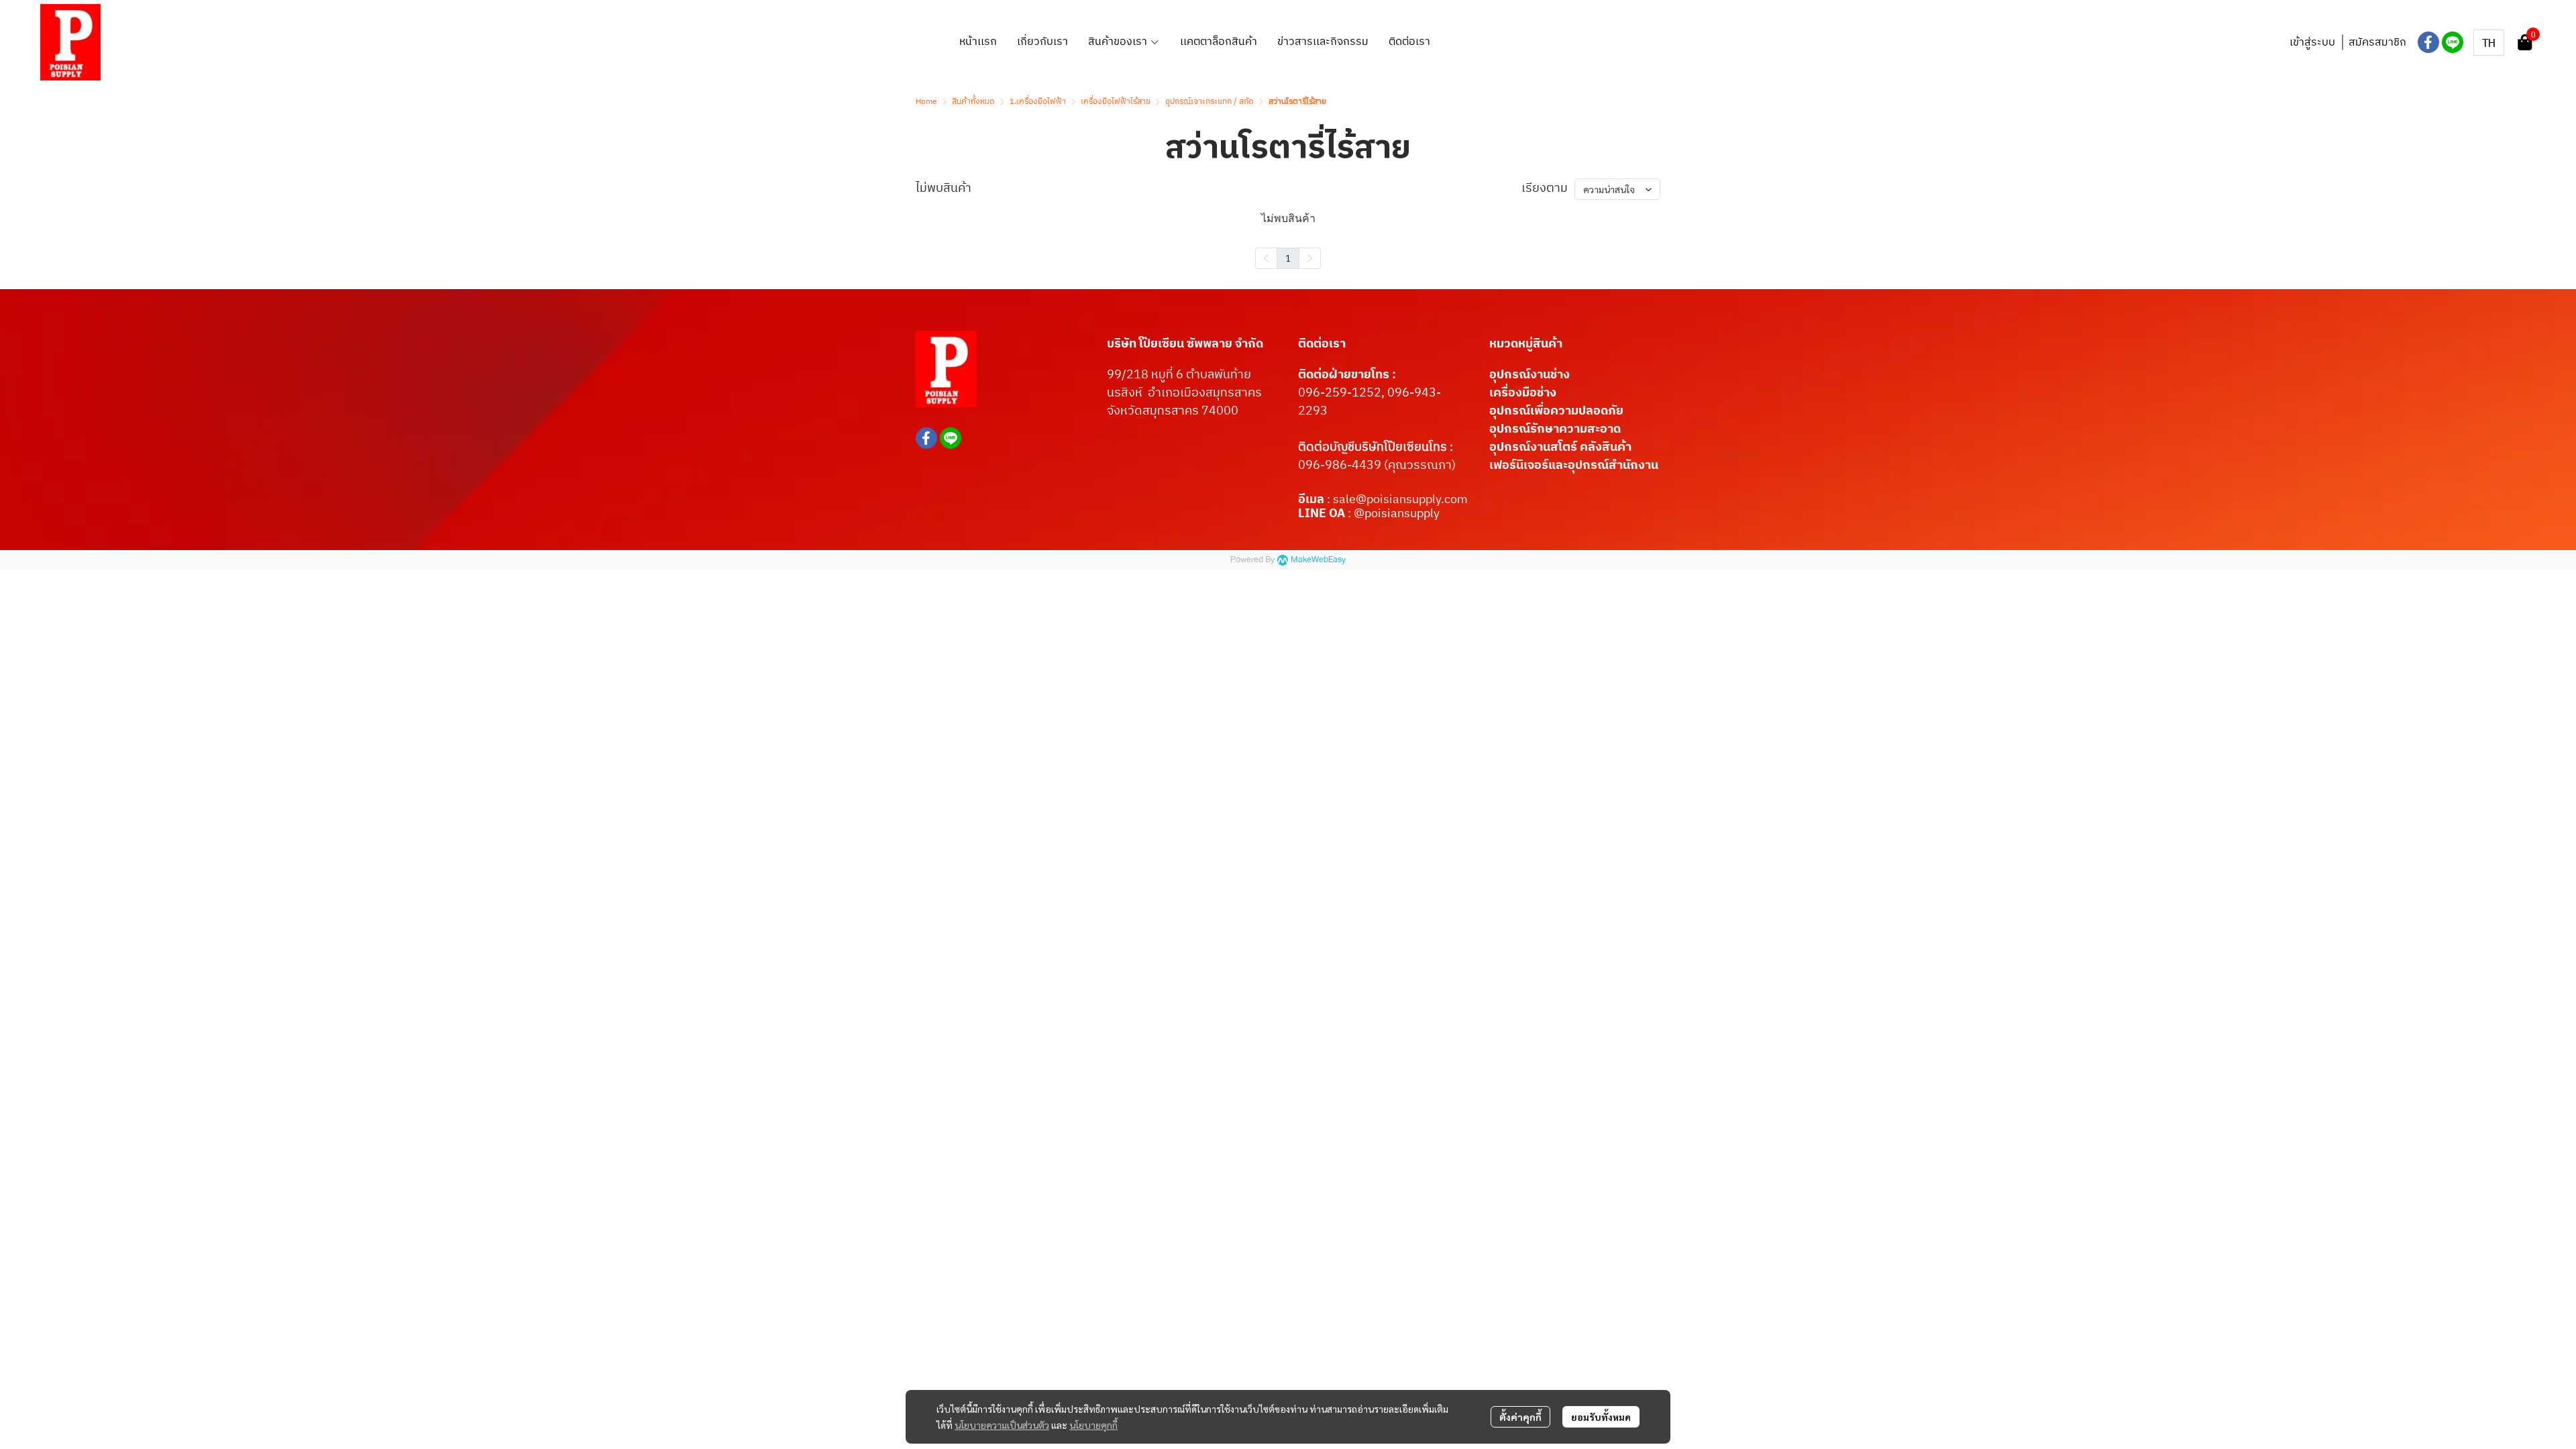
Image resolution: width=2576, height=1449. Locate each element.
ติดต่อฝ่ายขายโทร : (1347, 375)
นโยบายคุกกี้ (1093, 1425)
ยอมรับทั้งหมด (1601, 1417)
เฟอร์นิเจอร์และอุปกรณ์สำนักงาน (1574, 466)
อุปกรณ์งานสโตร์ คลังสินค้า (1560, 447)
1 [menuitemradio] (1288, 258)
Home (926, 102)
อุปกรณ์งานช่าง (1529, 375)
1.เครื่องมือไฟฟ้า (1038, 102)
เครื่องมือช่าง (1523, 393)
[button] (2489, 43)
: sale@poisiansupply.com (1397, 500)
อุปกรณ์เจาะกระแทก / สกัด (1210, 102)
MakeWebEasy (1318, 560)
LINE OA (1322, 514)
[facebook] (2428, 42)
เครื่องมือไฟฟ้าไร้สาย (1116, 102)
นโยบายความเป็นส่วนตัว (1002, 1425)
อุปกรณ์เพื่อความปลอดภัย (1556, 411)
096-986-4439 (1340, 466)
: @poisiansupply (1392, 514)
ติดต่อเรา (1322, 344)
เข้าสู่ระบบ (2312, 43)
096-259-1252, (1343, 393)
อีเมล (1312, 500)
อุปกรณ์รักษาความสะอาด (1555, 429)
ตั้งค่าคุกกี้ (1520, 1417)
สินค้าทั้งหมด (973, 102)
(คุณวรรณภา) (1418, 466)
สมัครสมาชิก (2377, 43)
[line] (2453, 42)
